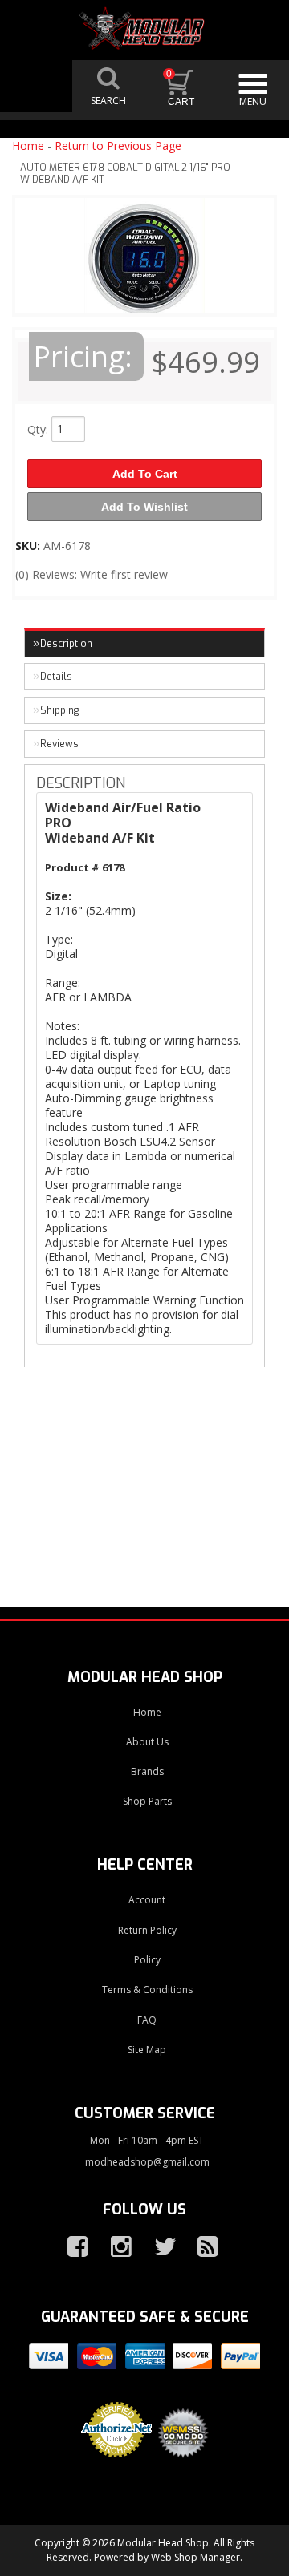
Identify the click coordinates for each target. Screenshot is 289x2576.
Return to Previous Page (118, 146)
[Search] (108, 86)
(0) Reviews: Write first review (92, 574)
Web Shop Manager (195, 2557)
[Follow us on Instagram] (115, 2247)
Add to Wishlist (144, 507)
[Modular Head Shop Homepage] (144, 28)
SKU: (29, 546)
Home (28, 146)
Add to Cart (145, 474)
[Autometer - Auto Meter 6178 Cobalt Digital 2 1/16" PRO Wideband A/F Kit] (144, 260)
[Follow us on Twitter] (158, 2247)
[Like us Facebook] (71, 2247)
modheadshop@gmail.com (147, 2162)
